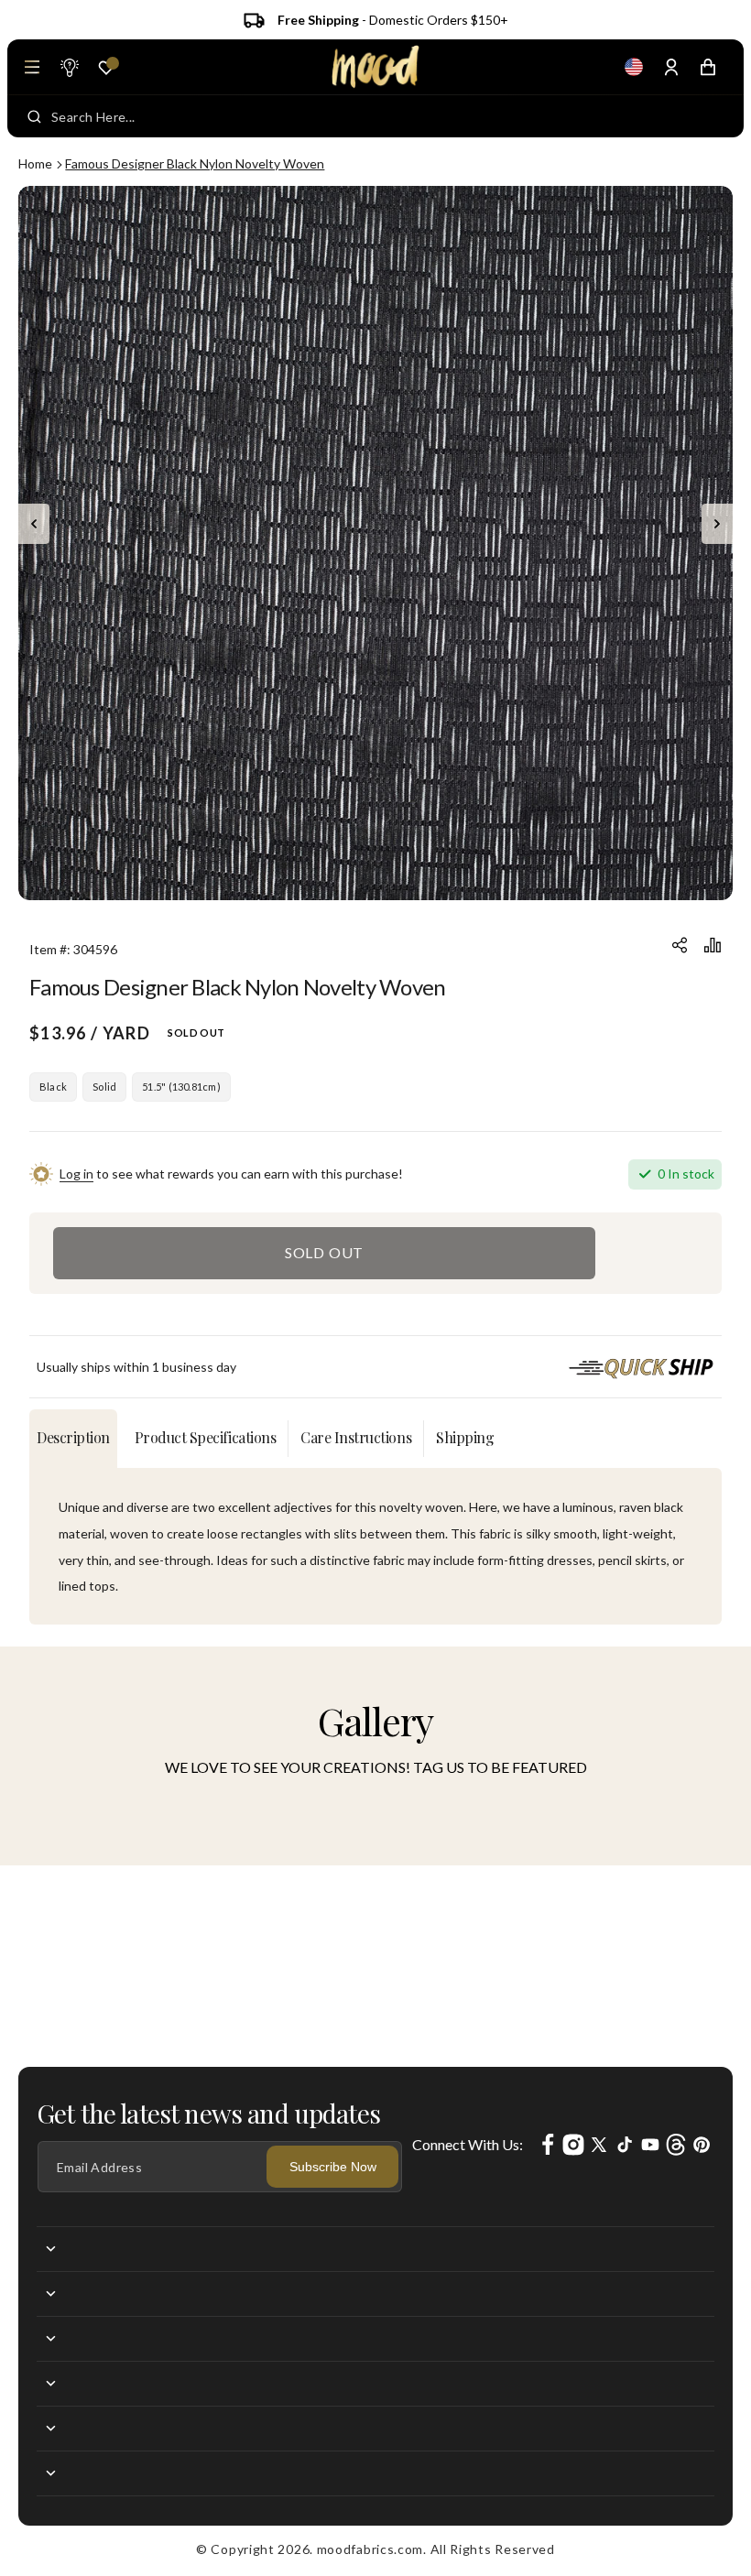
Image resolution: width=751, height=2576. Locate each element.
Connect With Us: (468, 2144)
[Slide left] (34, 524)
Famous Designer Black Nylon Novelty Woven (195, 163)
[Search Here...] (34, 116)
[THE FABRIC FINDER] (69, 67)
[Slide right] (717, 524)
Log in (76, 1174)
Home (35, 163)
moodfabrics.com (370, 2549)
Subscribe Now (333, 2167)
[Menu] (32, 67)
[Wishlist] (106, 68)
